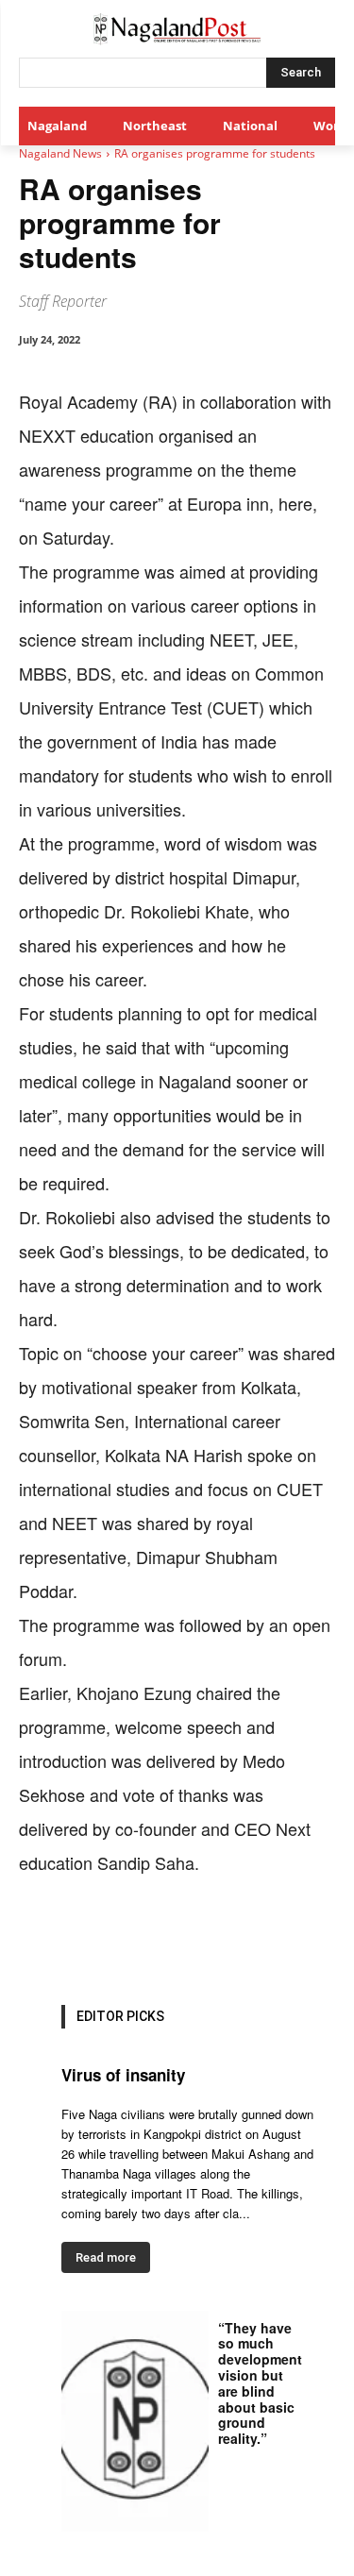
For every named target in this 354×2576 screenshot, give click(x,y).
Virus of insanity (123, 2075)
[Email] (271, 1938)
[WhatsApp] (184, 1938)
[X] (141, 1938)
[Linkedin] (228, 1938)
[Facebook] (97, 1938)
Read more (106, 2257)
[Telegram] (314, 1938)
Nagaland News (60, 153)
